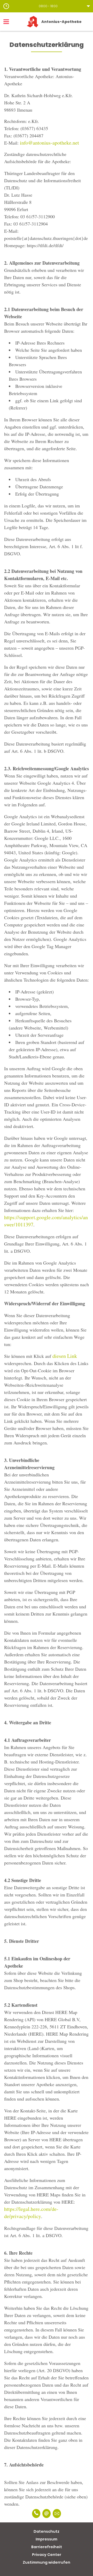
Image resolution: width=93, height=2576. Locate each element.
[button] (47, 6)
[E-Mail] (47, 2514)
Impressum (47, 2539)
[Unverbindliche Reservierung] (57, 2514)
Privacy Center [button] (47, 2555)
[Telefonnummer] (36, 2514)
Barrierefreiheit (47, 2547)
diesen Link (65, 1356)
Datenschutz (47, 2531)
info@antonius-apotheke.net (49, 143)
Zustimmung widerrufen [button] (47, 2562)
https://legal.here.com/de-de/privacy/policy (31, 2213)
